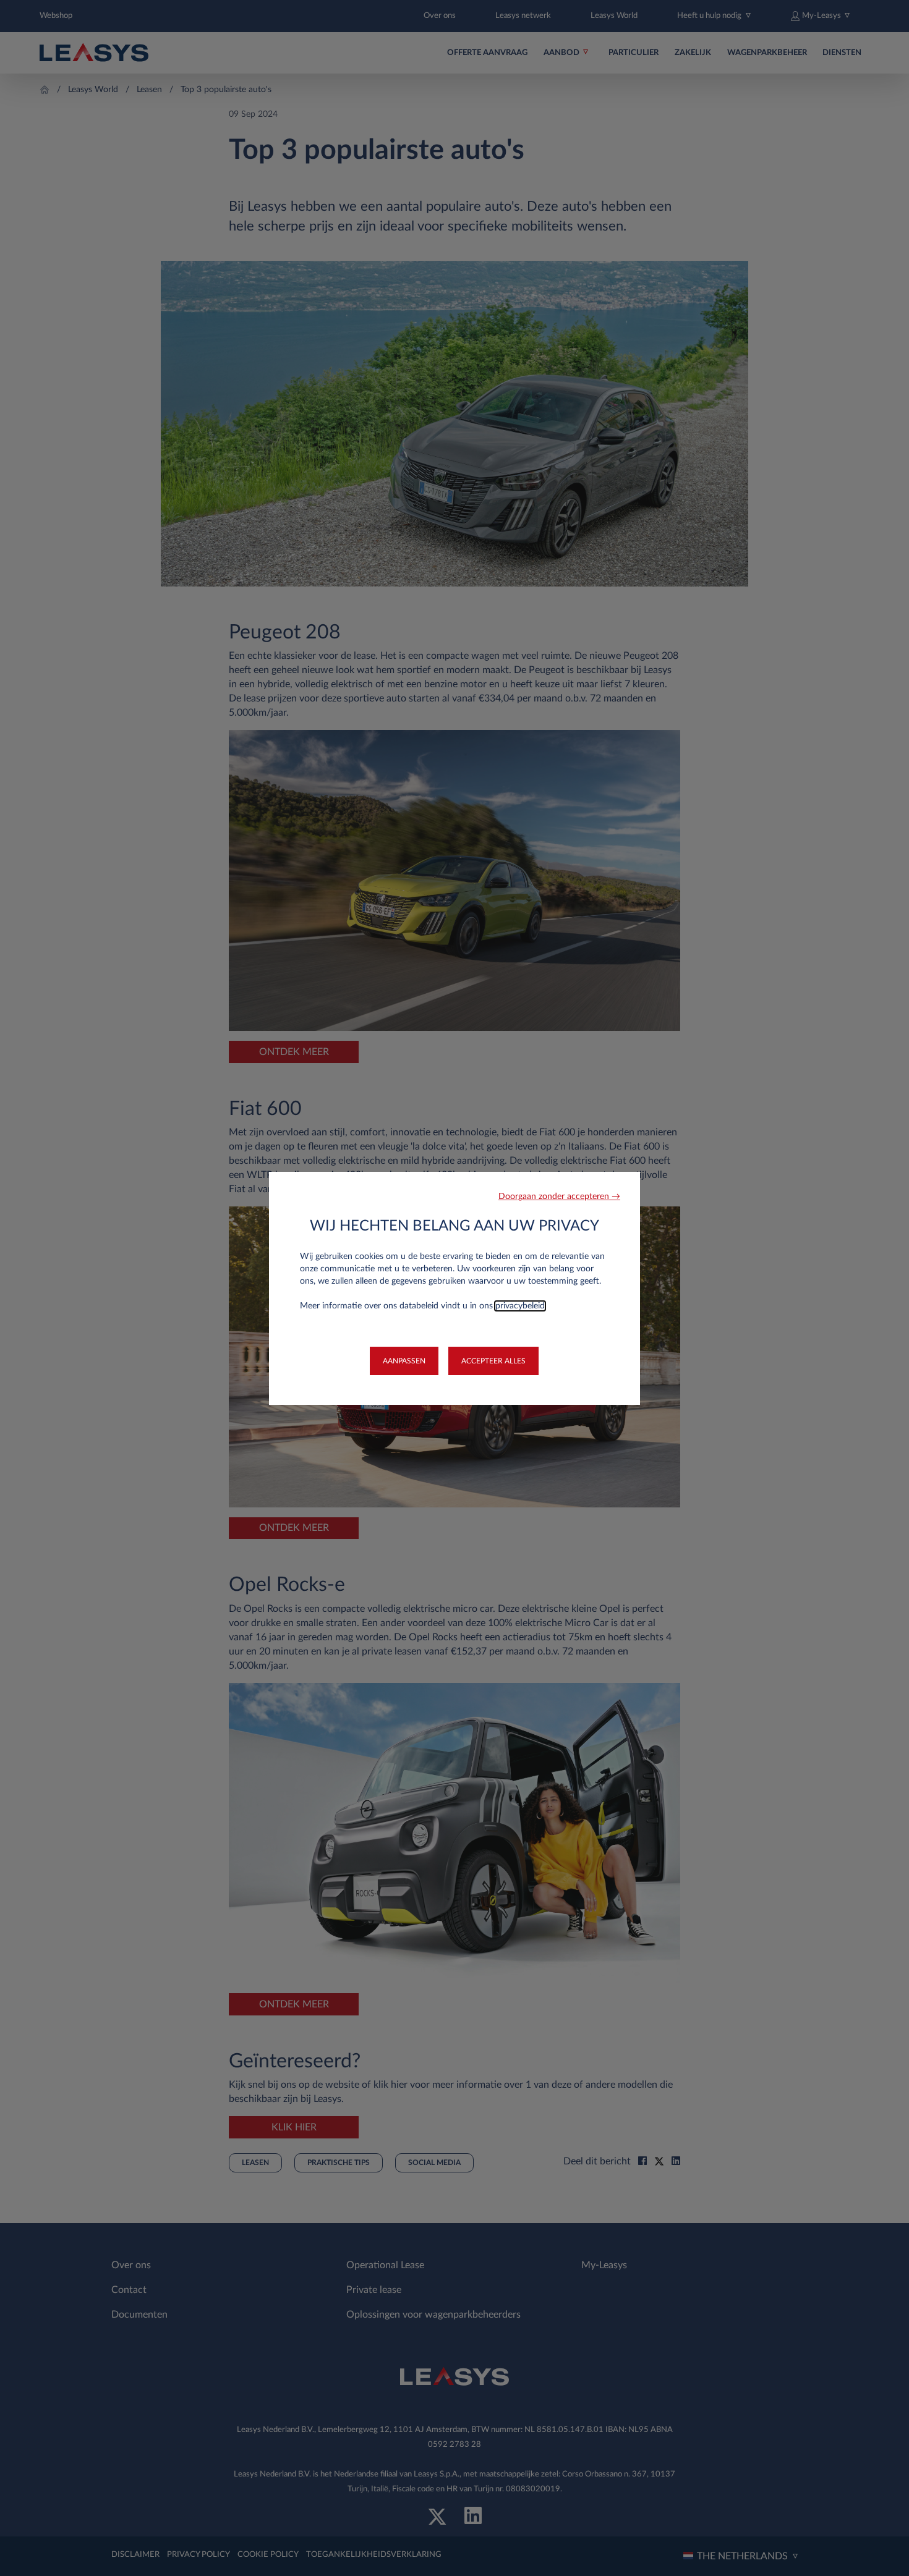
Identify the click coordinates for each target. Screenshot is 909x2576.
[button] (559, 1197)
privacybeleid (520, 1306)
